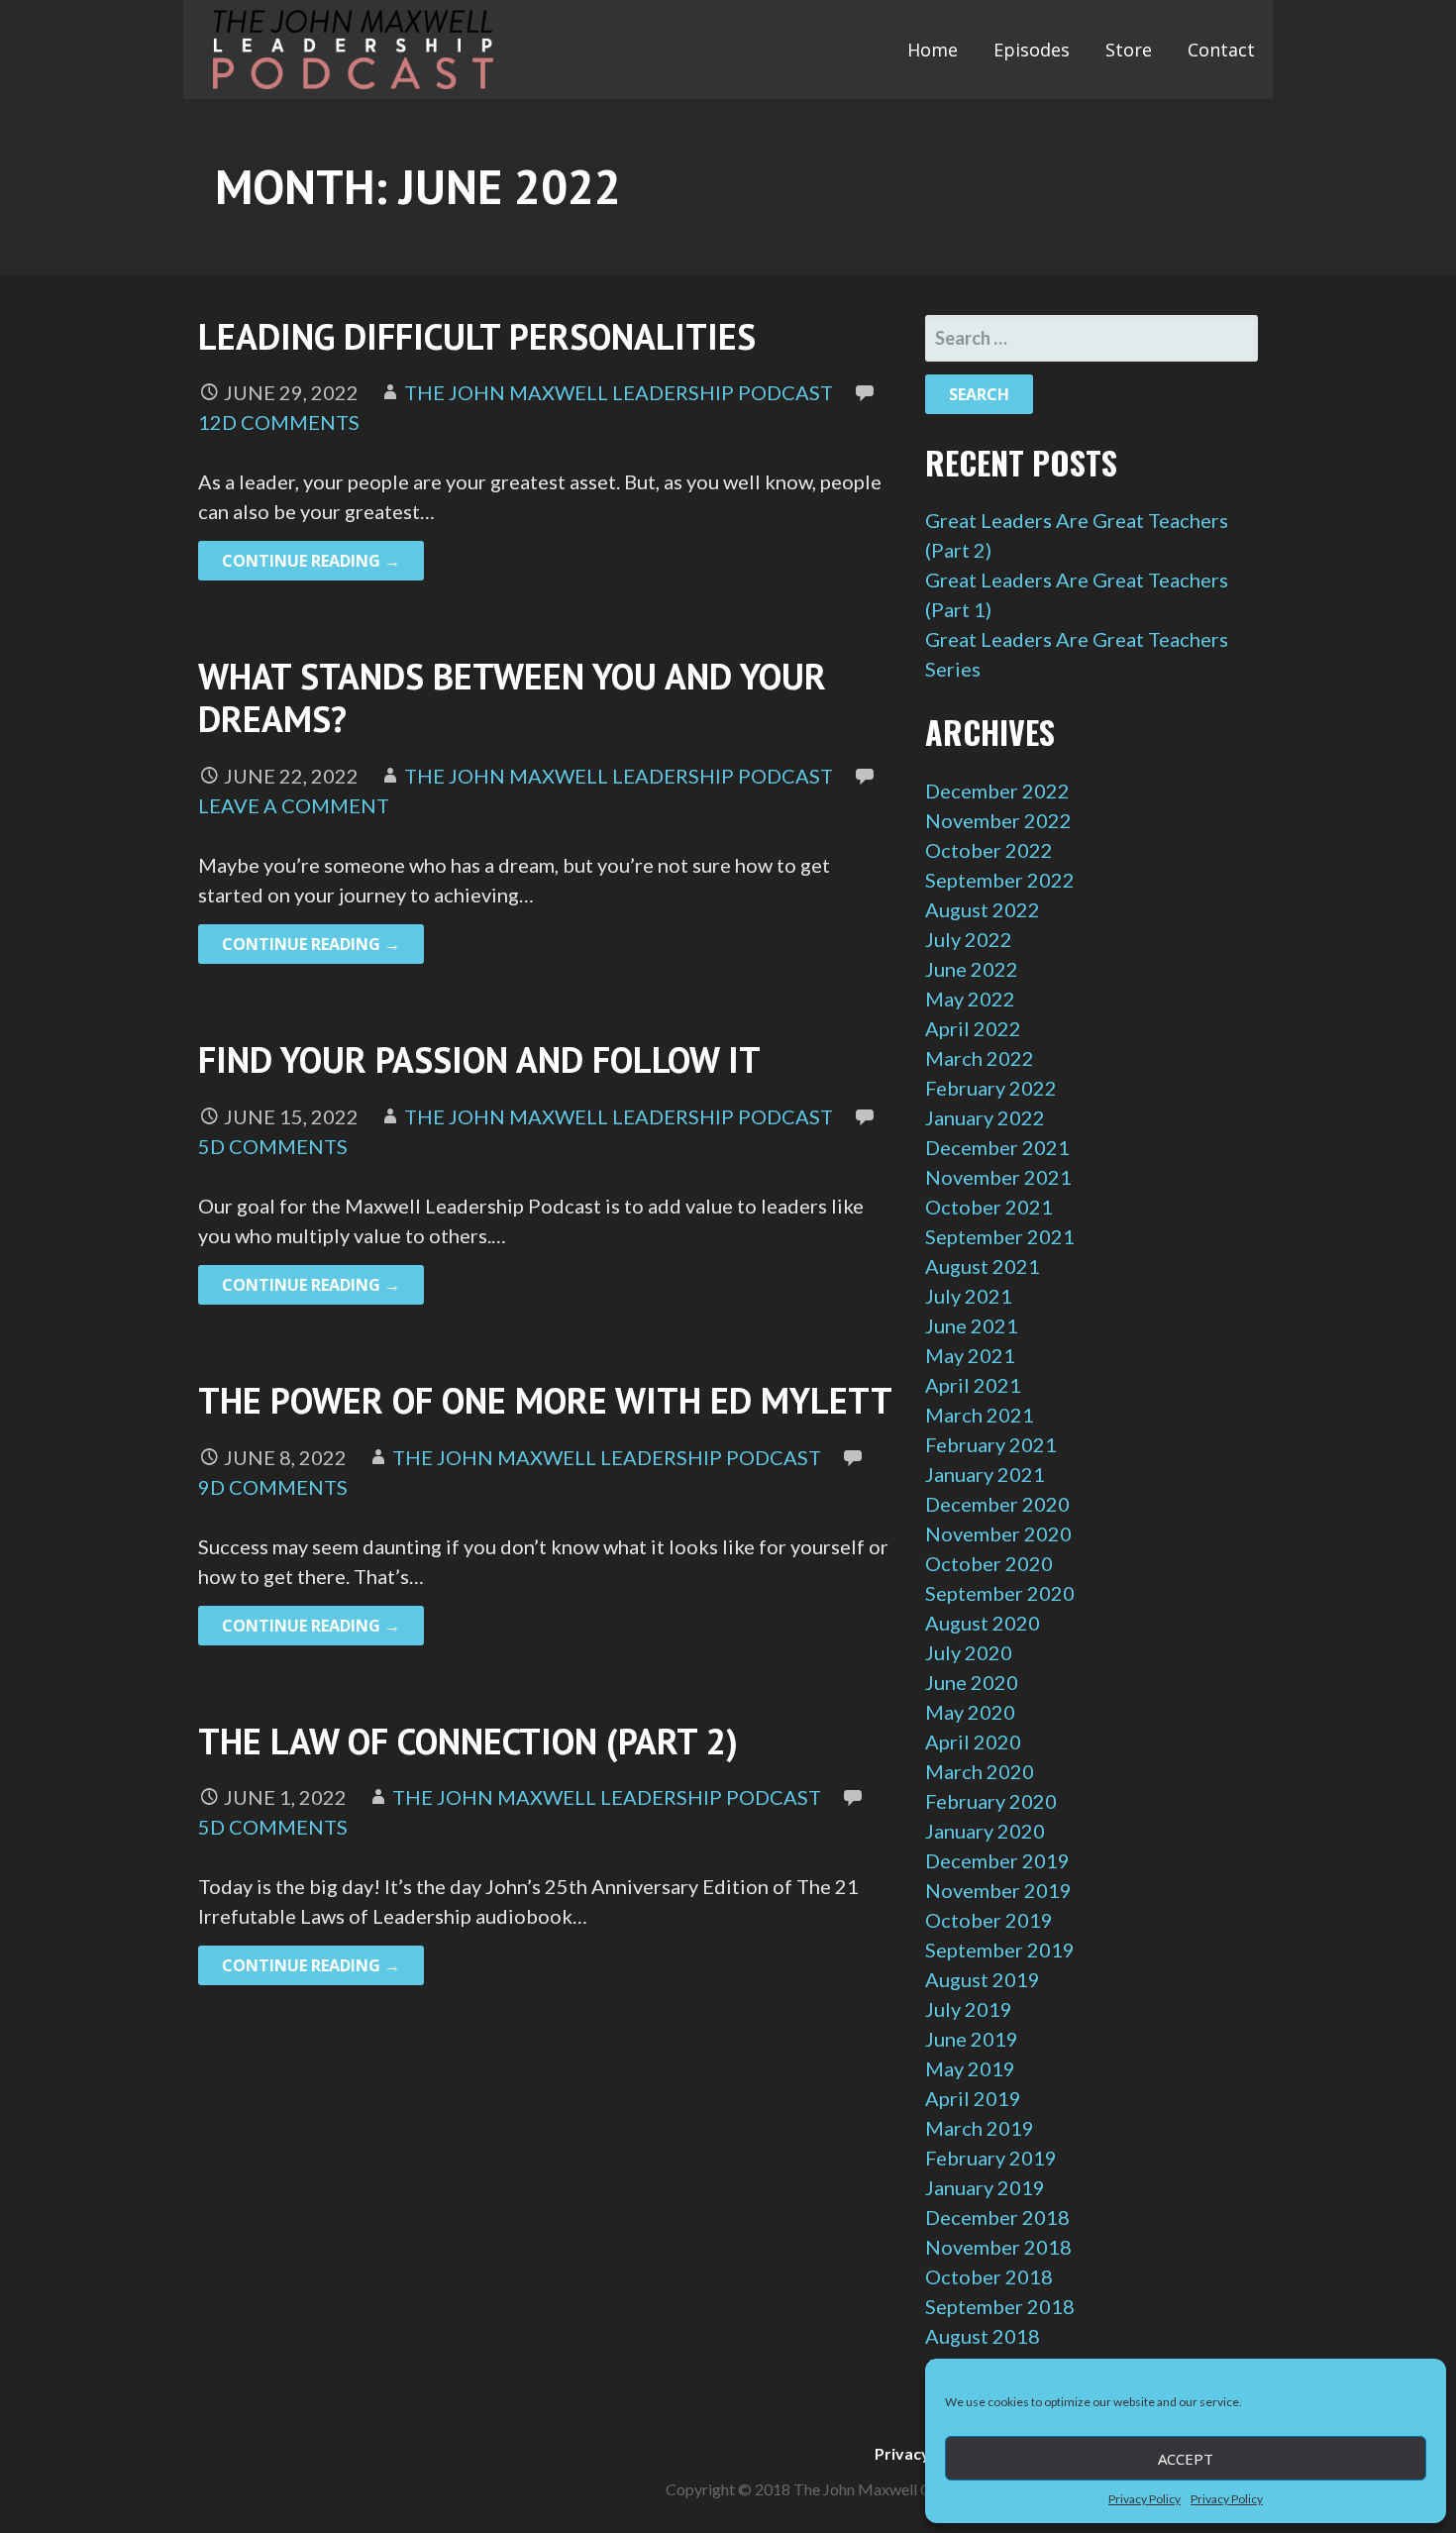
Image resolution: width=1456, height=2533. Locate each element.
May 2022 (970, 999)
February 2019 (991, 2158)
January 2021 (985, 1474)
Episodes (1032, 50)
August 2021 (983, 1266)
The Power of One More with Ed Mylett (545, 1400)
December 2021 (997, 1147)
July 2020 (969, 1652)
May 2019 (970, 2068)
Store (1129, 50)
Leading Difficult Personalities (477, 336)
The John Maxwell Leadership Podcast (619, 392)
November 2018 (998, 2247)
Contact (1221, 50)
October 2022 (989, 850)
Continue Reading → (311, 561)
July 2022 (969, 939)
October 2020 (989, 1563)
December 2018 (997, 2217)
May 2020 (970, 1712)
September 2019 (1000, 1950)
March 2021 (980, 1415)
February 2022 (991, 1088)
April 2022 (973, 1028)
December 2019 (997, 1860)
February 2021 (991, 1444)
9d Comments (273, 1487)
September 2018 (1000, 2306)
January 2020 (985, 1831)
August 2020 (983, 1623)
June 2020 (972, 1682)
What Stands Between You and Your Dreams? (512, 697)
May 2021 (970, 1355)
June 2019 (972, 2039)
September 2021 (1000, 1236)
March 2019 (980, 2128)
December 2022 (997, 791)
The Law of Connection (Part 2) (468, 1741)
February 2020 (991, 1801)
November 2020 (998, 1533)
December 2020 (997, 1504)
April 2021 (973, 1385)
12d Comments (279, 422)
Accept (1186, 2459)
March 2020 (980, 1771)
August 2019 (983, 1979)
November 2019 (998, 1890)
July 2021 (969, 1296)
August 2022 (983, 909)
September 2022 (1000, 880)
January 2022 (985, 1117)
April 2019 (973, 2098)
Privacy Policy (1144, 2499)
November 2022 (998, 820)
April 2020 (973, 1741)
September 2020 (1000, 1593)
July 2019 (969, 2009)
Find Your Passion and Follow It (479, 1059)
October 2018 (989, 2276)
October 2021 (989, 1207)
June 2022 (972, 969)
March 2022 (980, 1058)
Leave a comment (294, 805)
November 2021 (998, 1177)
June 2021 (972, 1325)
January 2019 (985, 2187)
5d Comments (273, 1146)
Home (933, 50)
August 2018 (983, 2336)
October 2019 (989, 1920)
